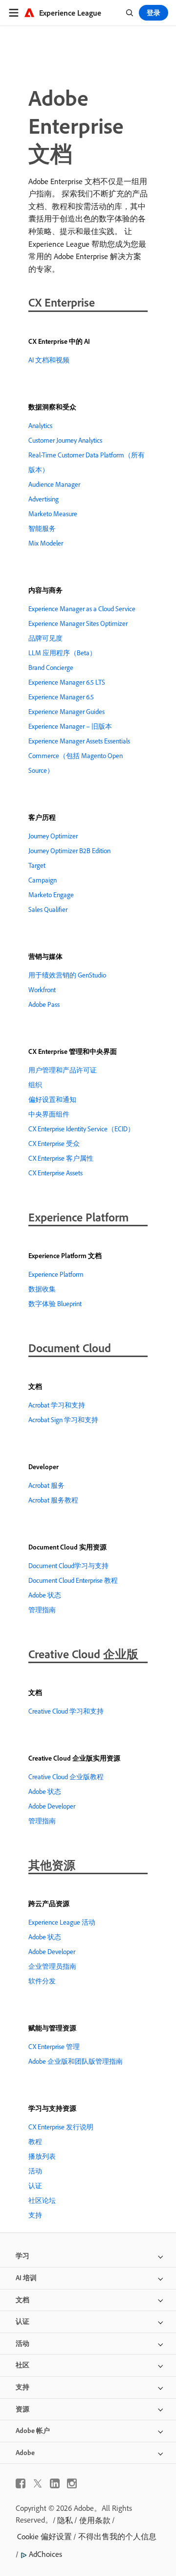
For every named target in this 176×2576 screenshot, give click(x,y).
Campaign (43, 880)
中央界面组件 (49, 1114)
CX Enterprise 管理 (54, 2047)
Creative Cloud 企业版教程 (66, 1777)
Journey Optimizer (53, 836)
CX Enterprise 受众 (54, 1144)
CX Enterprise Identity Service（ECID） (81, 1129)
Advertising (44, 499)
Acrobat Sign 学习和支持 (63, 1420)
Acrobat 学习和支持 (57, 1405)
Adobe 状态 (45, 1595)
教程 (35, 2142)
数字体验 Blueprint (55, 1304)
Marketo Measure (53, 514)
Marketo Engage (51, 895)
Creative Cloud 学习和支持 (66, 1711)
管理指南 (42, 1610)
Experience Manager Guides (66, 712)
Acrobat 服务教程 (53, 1500)
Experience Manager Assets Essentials (79, 741)
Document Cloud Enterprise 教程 (73, 1580)
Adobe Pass (44, 1004)
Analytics (40, 426)
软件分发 (42, 1981)
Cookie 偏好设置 (44, 2536)
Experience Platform (56, 1274)
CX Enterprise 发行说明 (61, 2127)
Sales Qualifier (48, 909)
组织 (35, 1085)
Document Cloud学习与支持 (68, 1566)
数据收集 (42, 1289)
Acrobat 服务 (46, 1485)
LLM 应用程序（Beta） (62, 653)
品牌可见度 (45, 638)
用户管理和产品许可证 (63, 1070)
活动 (35, 2171)
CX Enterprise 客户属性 (61, 1158)
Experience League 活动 (62, 1922)
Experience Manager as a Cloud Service (82, 609)
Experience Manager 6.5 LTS (67, 682)
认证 (35, 2186)
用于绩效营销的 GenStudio (67, 975)
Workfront (42, 990)
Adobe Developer (52, 1806)
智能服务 (42, 528)
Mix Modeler (46, 543)
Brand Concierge (51, 668)
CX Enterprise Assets (55, 1173)
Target (37, 865)
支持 (35, 2215)
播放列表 (42, 2156)
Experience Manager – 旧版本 (70, 726)
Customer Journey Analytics (65, 440)
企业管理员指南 (52, 1966)
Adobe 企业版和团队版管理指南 (76, 2061)
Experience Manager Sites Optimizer (78, 623)
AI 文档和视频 (49, 360)
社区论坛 (42, 2200)
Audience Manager (54, 484)
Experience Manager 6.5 (61, 697)
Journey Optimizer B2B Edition (69, 851)
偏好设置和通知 (52, 1099)
